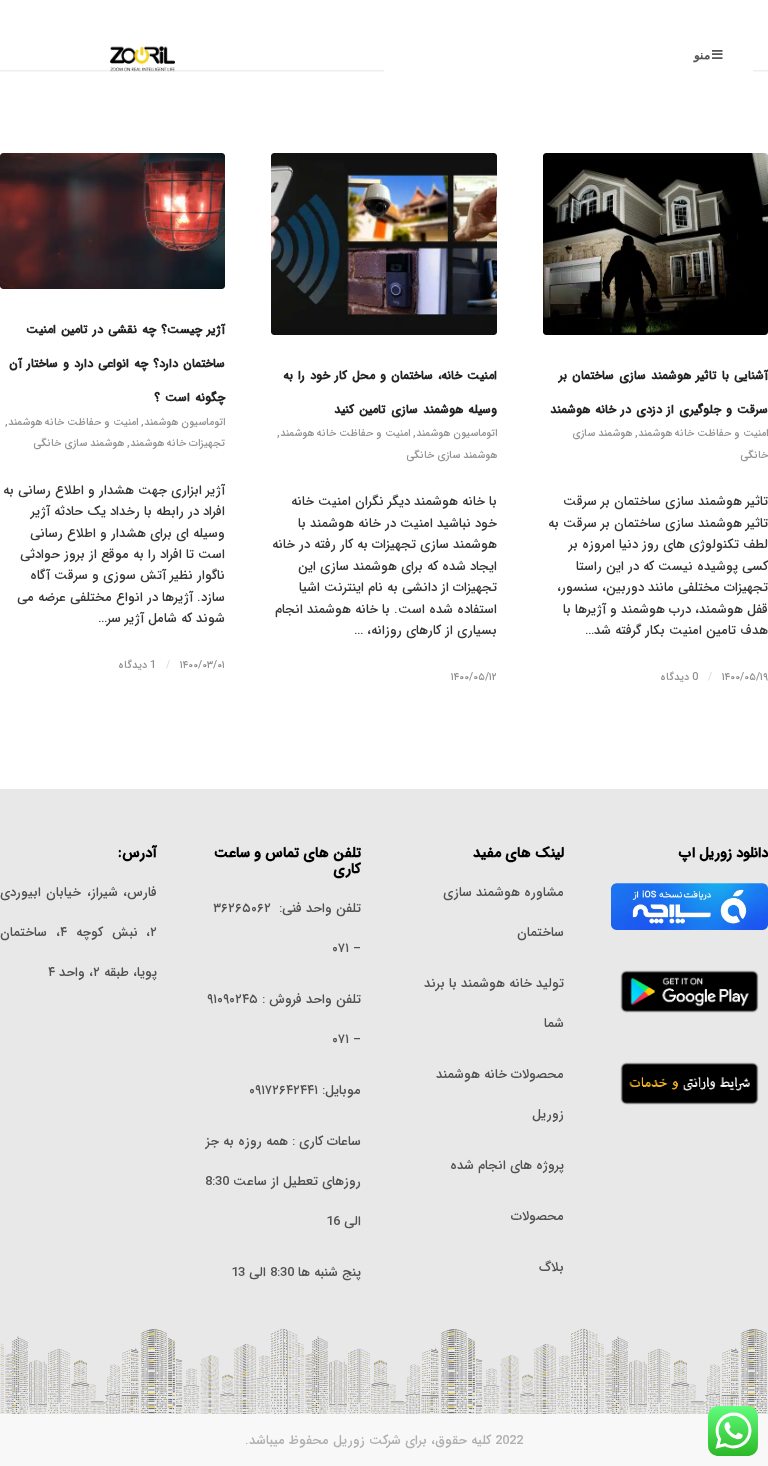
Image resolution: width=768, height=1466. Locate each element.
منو (702, 55)
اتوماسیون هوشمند (456, 433)
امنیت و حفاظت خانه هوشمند (703, 433)
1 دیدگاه (137, 665)
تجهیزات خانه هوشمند (177, 443)
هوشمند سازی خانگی (451, 455)
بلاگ (551, 1267)
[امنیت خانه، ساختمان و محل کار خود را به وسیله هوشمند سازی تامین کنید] (383, 244)
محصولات (537, 1216)
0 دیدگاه (679, 677)
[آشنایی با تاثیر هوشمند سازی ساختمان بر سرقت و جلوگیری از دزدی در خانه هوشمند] (655, 244)
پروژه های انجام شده (505, 1165)
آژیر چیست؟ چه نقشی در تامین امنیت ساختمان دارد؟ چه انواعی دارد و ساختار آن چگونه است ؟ (117, 363)
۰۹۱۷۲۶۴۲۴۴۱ (283, 1090)
